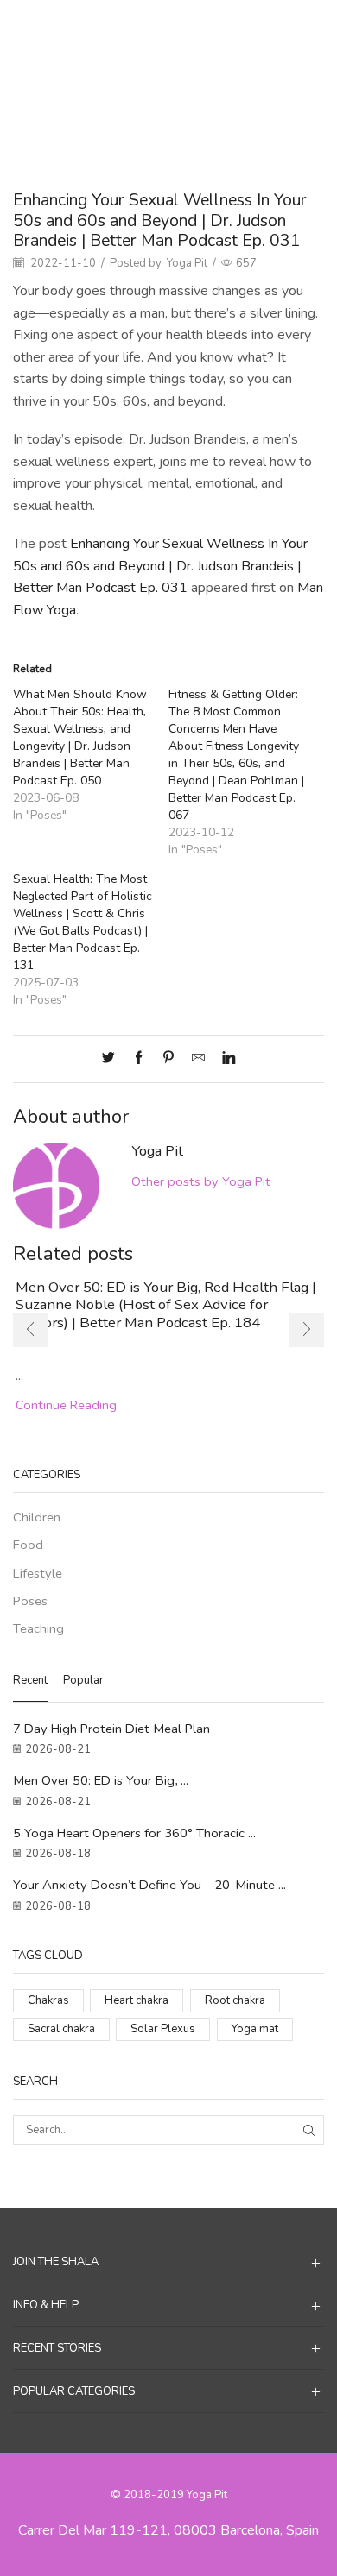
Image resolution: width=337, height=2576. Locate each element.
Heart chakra (137, 2000)
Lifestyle (38, 1573)
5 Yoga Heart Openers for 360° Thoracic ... (134, 1833)
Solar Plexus (163, 2029)
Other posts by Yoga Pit (201, 1181)
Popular (83, 1680)
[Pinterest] (168, 1059)
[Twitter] (113, 1059)
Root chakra (235, 2000)
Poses (210, 27)
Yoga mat (255, 2029)
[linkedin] (224, 1059)
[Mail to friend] (198, 1059)
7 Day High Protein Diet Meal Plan (111, 1729)
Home (127, 27)
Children (37, 1517)
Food (28, 1545)
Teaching (38, 1628)
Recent (30, 1680)
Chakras (48, 2000)
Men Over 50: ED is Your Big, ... (101, 1780)
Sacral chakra (61, 2029)
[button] (30, 1330)
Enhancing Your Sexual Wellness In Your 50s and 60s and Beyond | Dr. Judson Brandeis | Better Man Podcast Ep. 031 (160, 566)
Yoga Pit (187, 263)
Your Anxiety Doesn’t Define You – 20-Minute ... (149, 1885)
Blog (168, 27)
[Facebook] (139, 1059)
